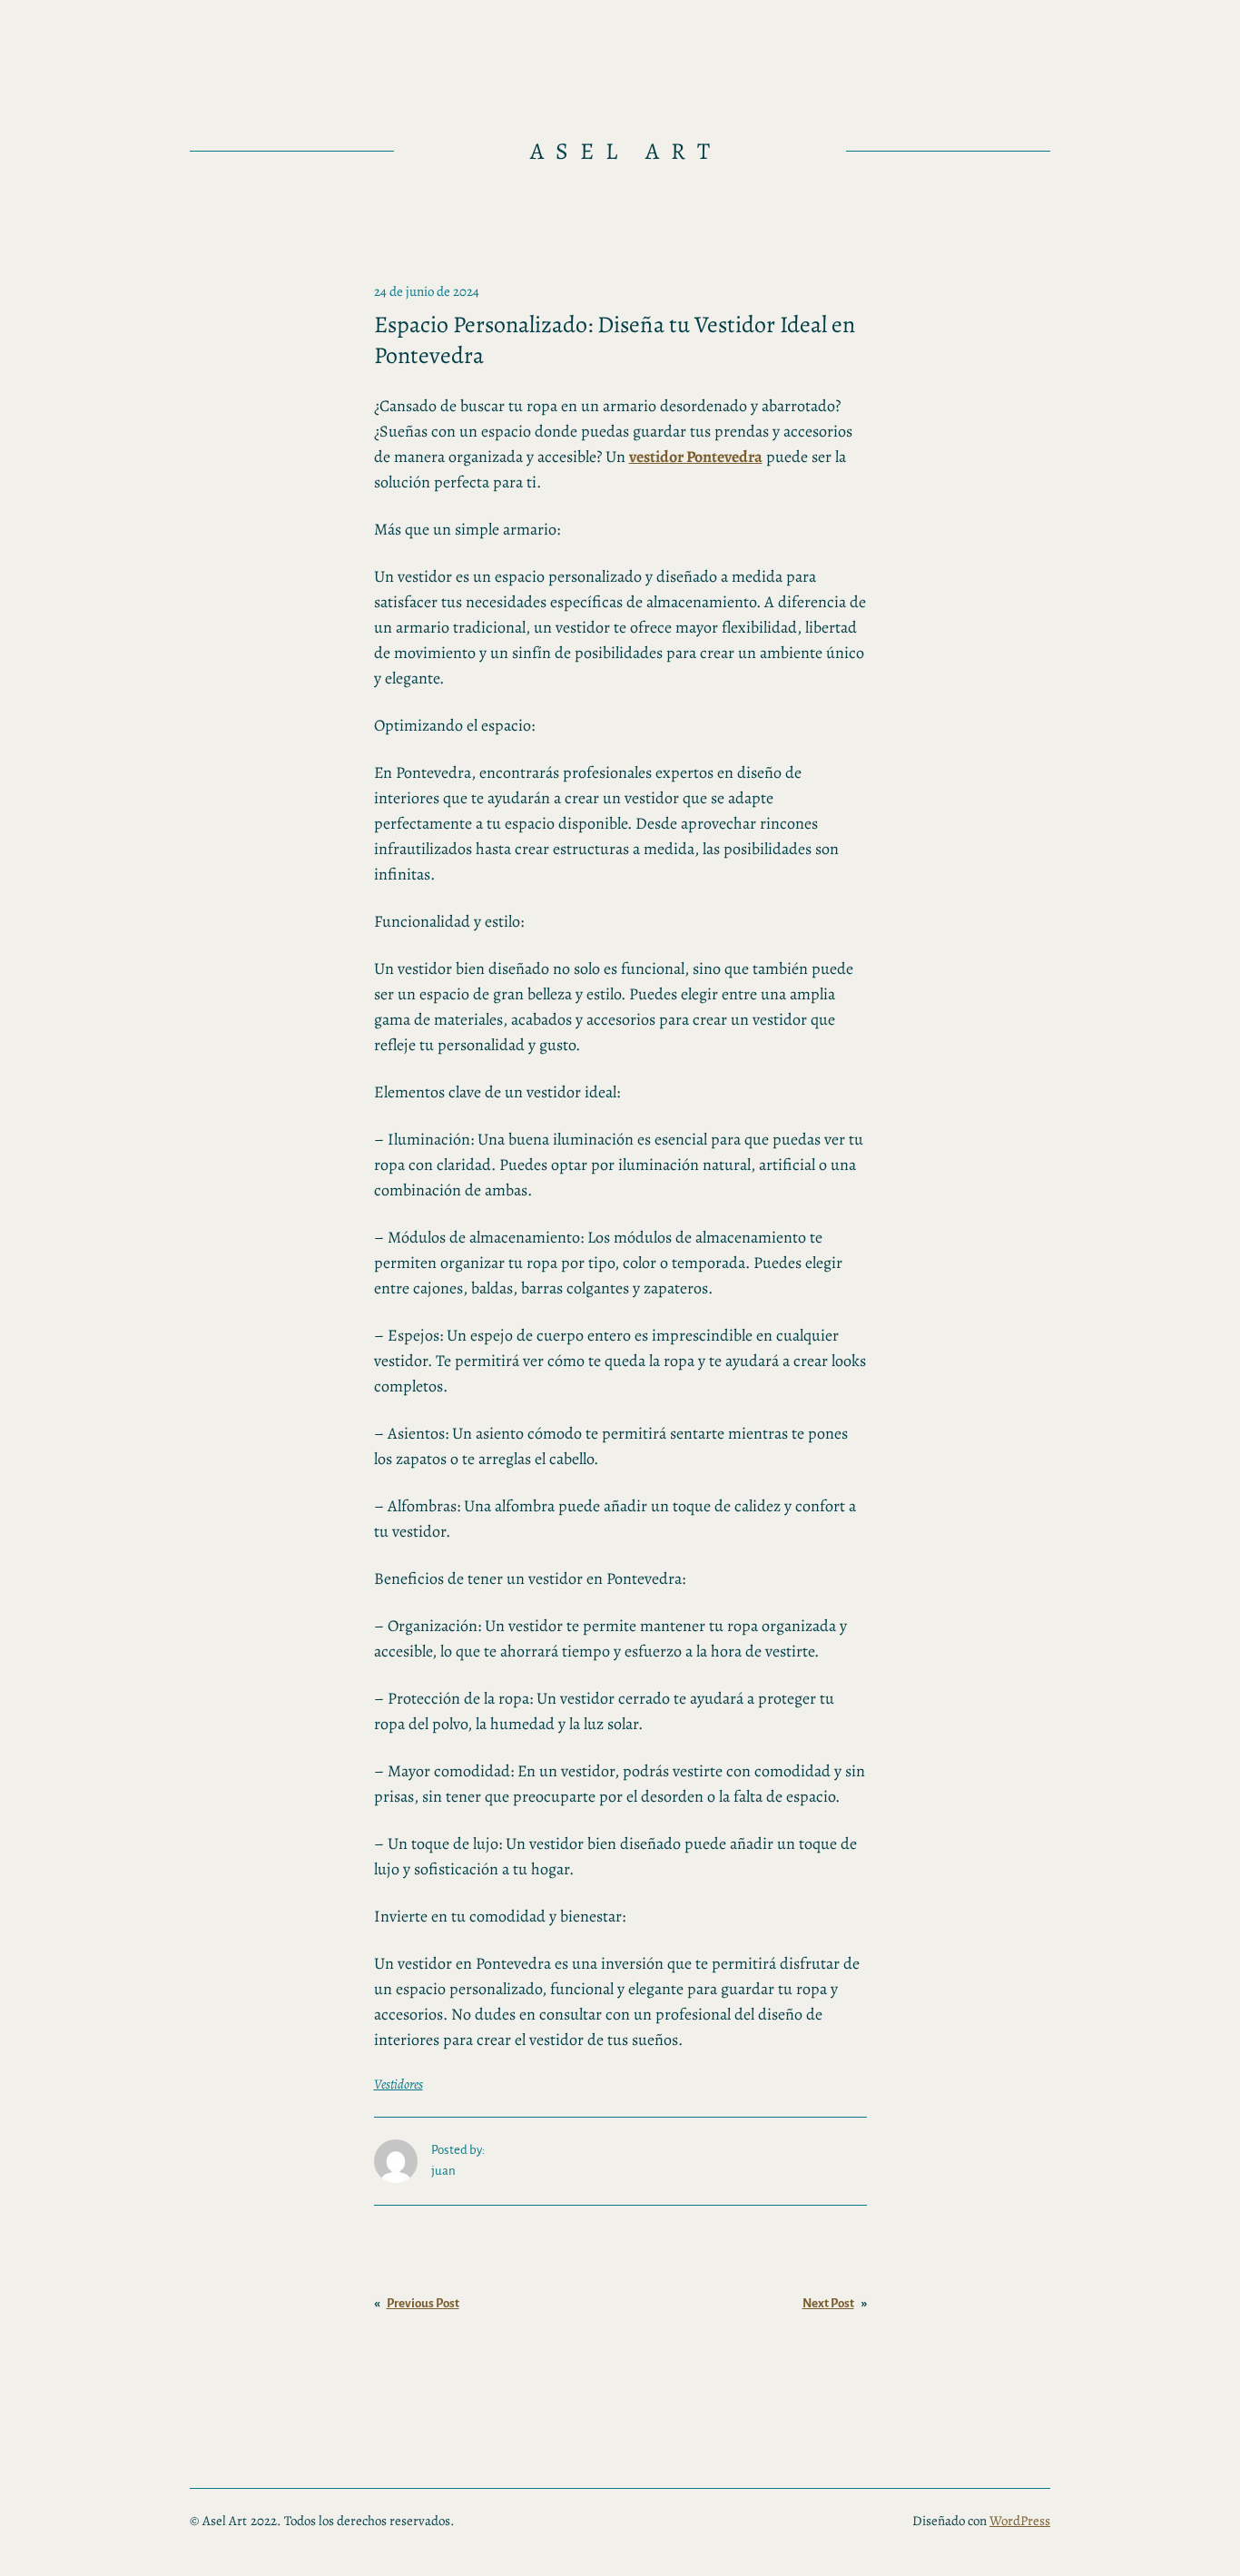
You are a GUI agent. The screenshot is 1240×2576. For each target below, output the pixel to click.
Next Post (828, 2303)
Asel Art (626, 151)
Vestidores (399, 2084)
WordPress (1020, 2521)
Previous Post (423, 2303)
